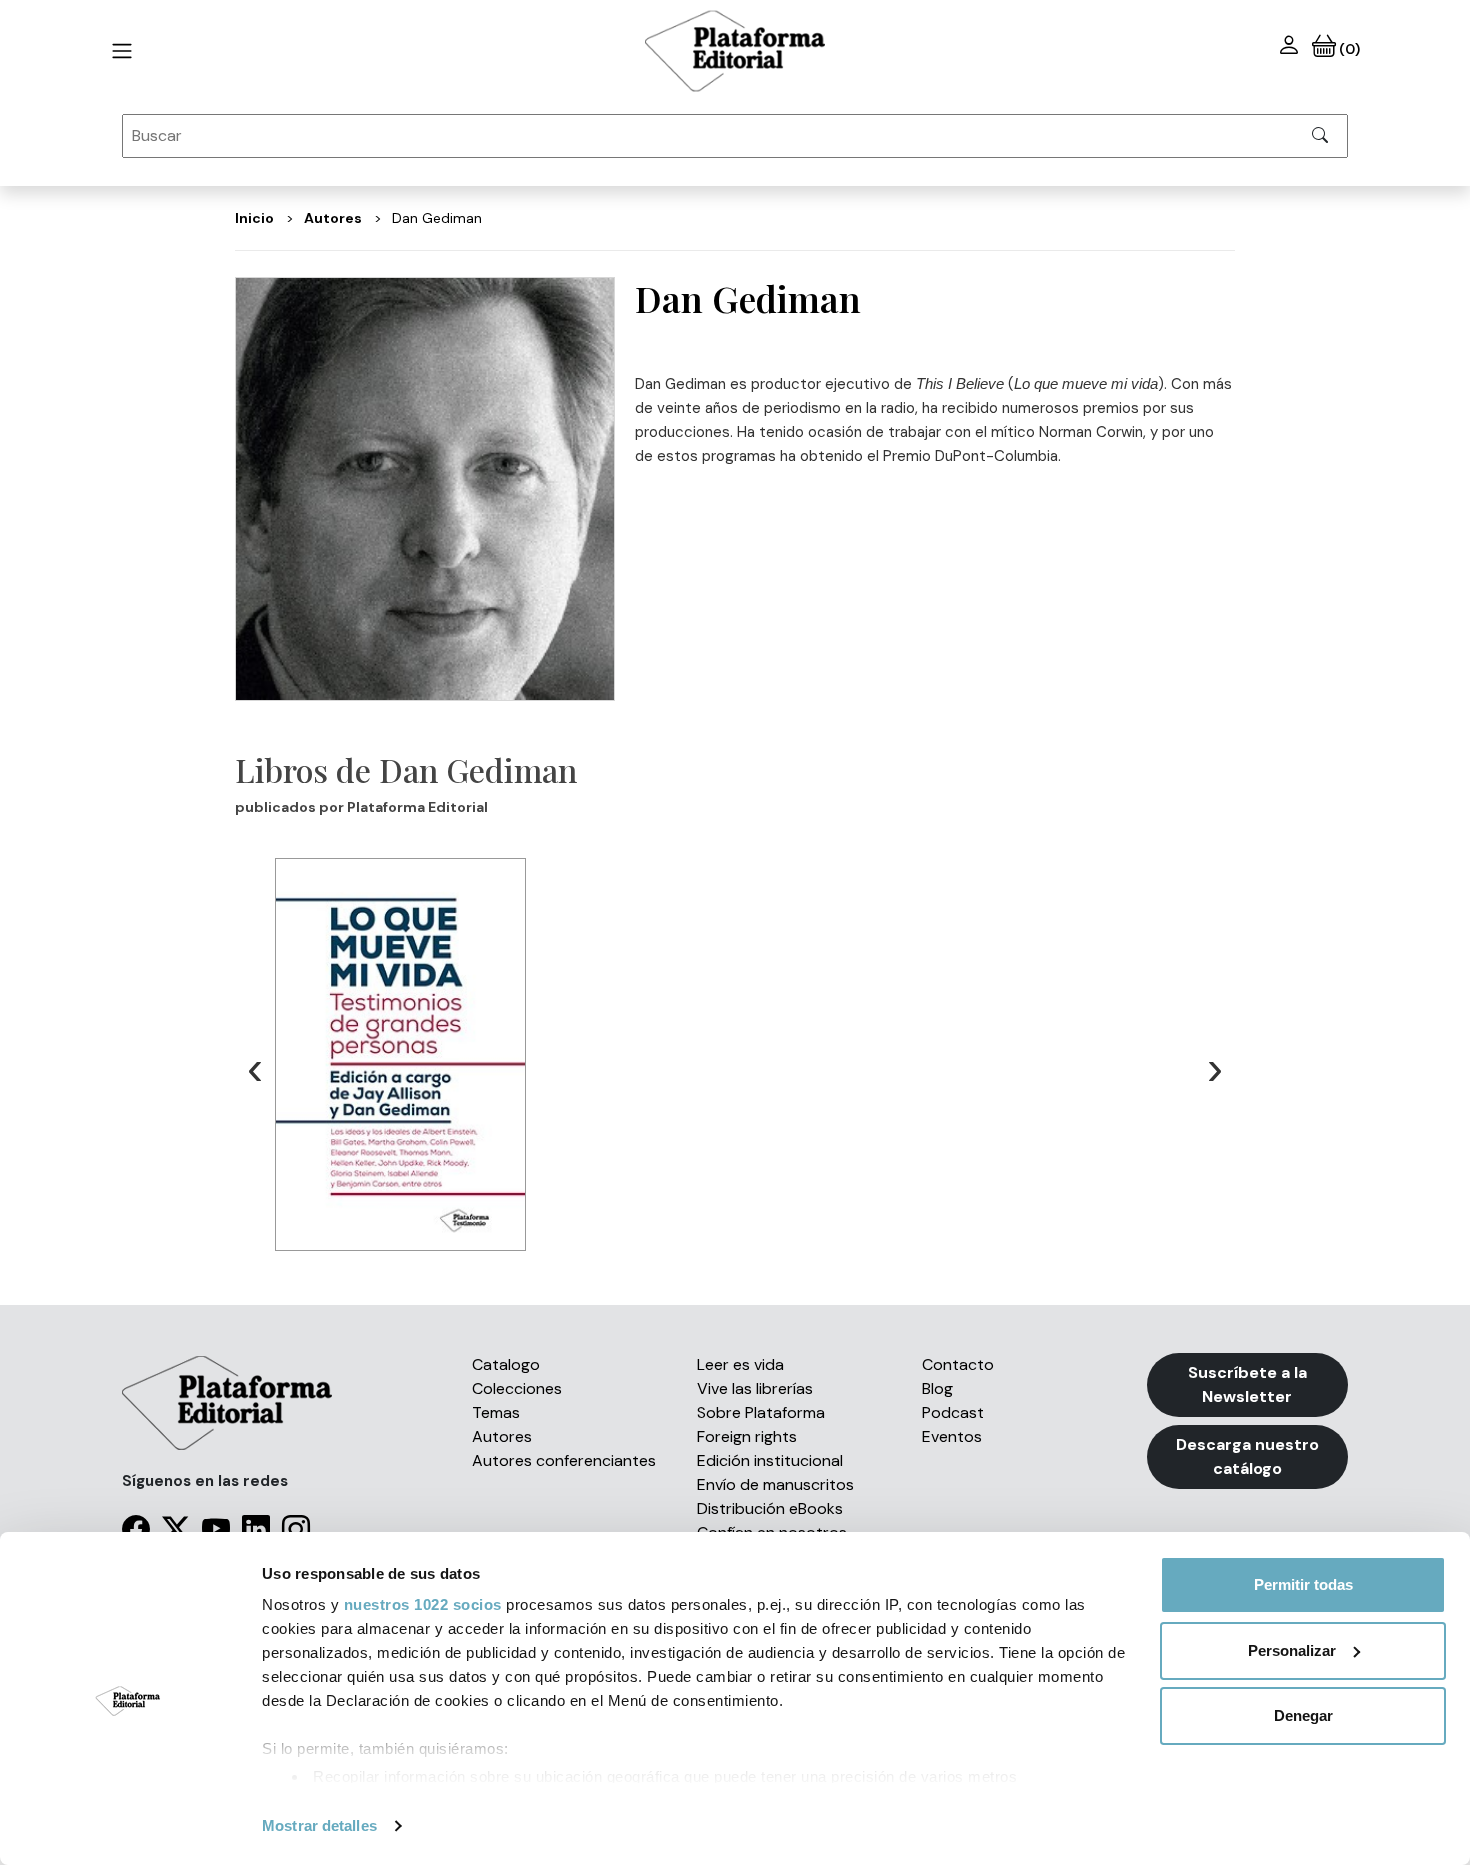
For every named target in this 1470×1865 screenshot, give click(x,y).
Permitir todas (1303, 1584)
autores (333, 218)
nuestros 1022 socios (423, 1604)
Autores (502, 1436)
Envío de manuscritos (775, 1484)
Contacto (958, 1364)
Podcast (953, 1412)
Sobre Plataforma (761, 1412)
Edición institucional (770, 1460)
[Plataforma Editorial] (735, 51)
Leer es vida (740, 1364)
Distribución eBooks (770, 1508)
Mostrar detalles (319, 1825)
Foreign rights (747, 1436)
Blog (937, 1388)
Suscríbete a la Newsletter (1247, 1384)
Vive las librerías (755, 1388)
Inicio (254, 218)
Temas (496, 1412)
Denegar (1303, 1715)
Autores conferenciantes (564, 1460)
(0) (1347, 49)
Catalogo (506, 1364)
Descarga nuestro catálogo (1247, 1456)
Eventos (952, 1436)
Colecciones (517, 1388)
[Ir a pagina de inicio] (122, 51)
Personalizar (1292, 1650)
